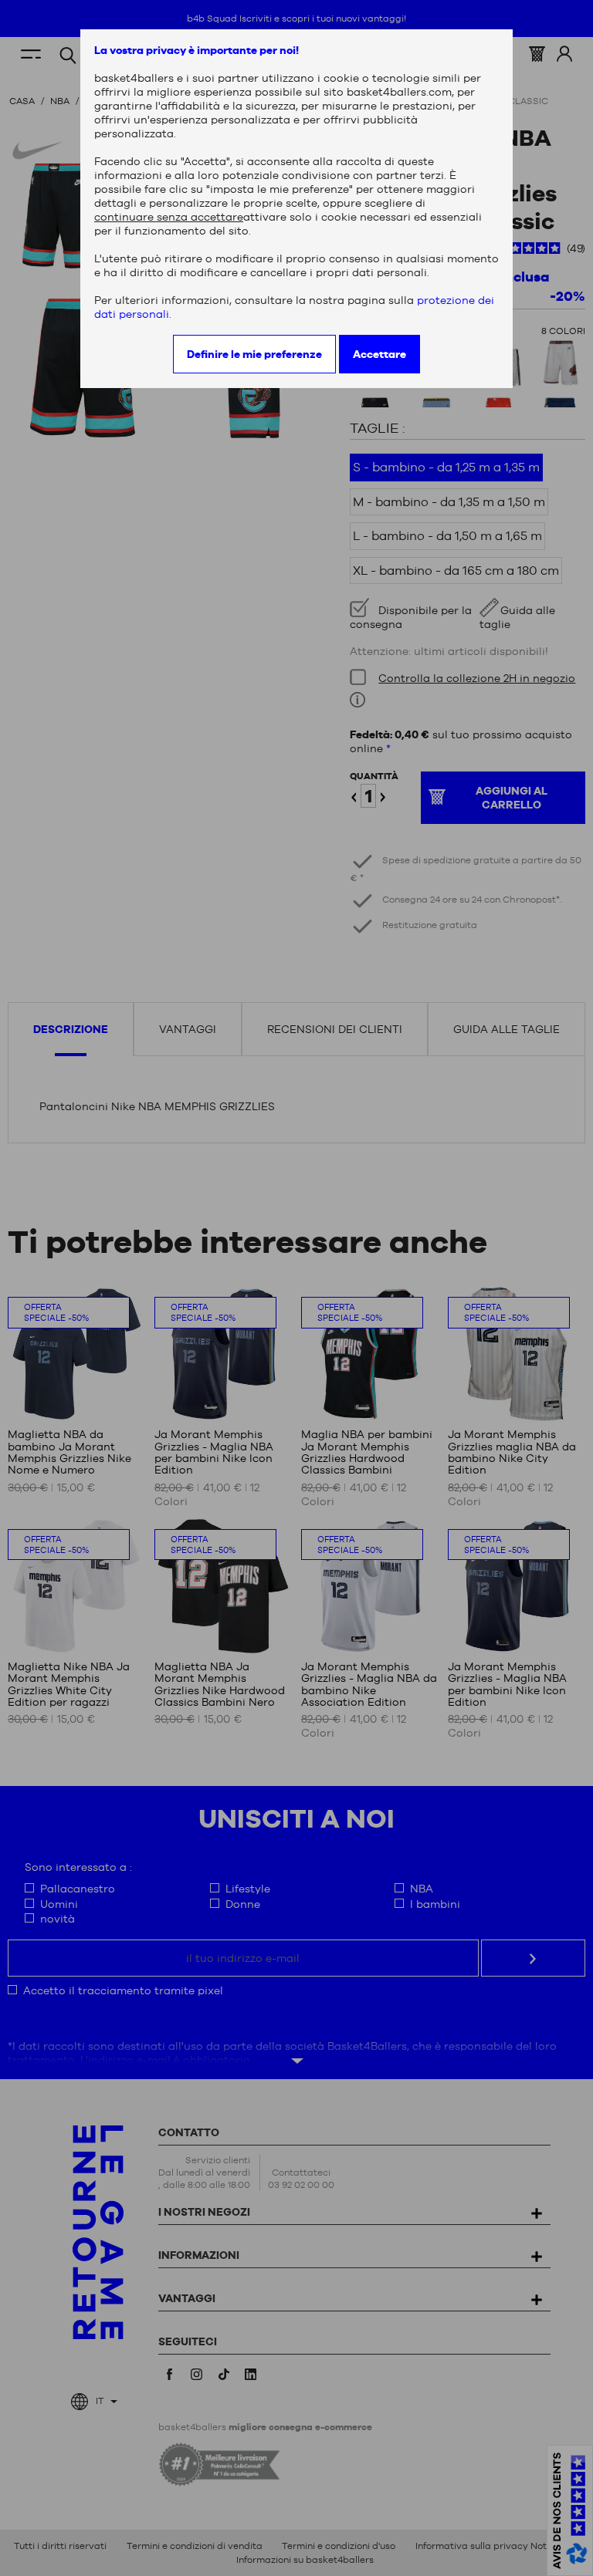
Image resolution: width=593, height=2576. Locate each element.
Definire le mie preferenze (254, 354)
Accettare (380, 354)
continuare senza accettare (169, 217)
